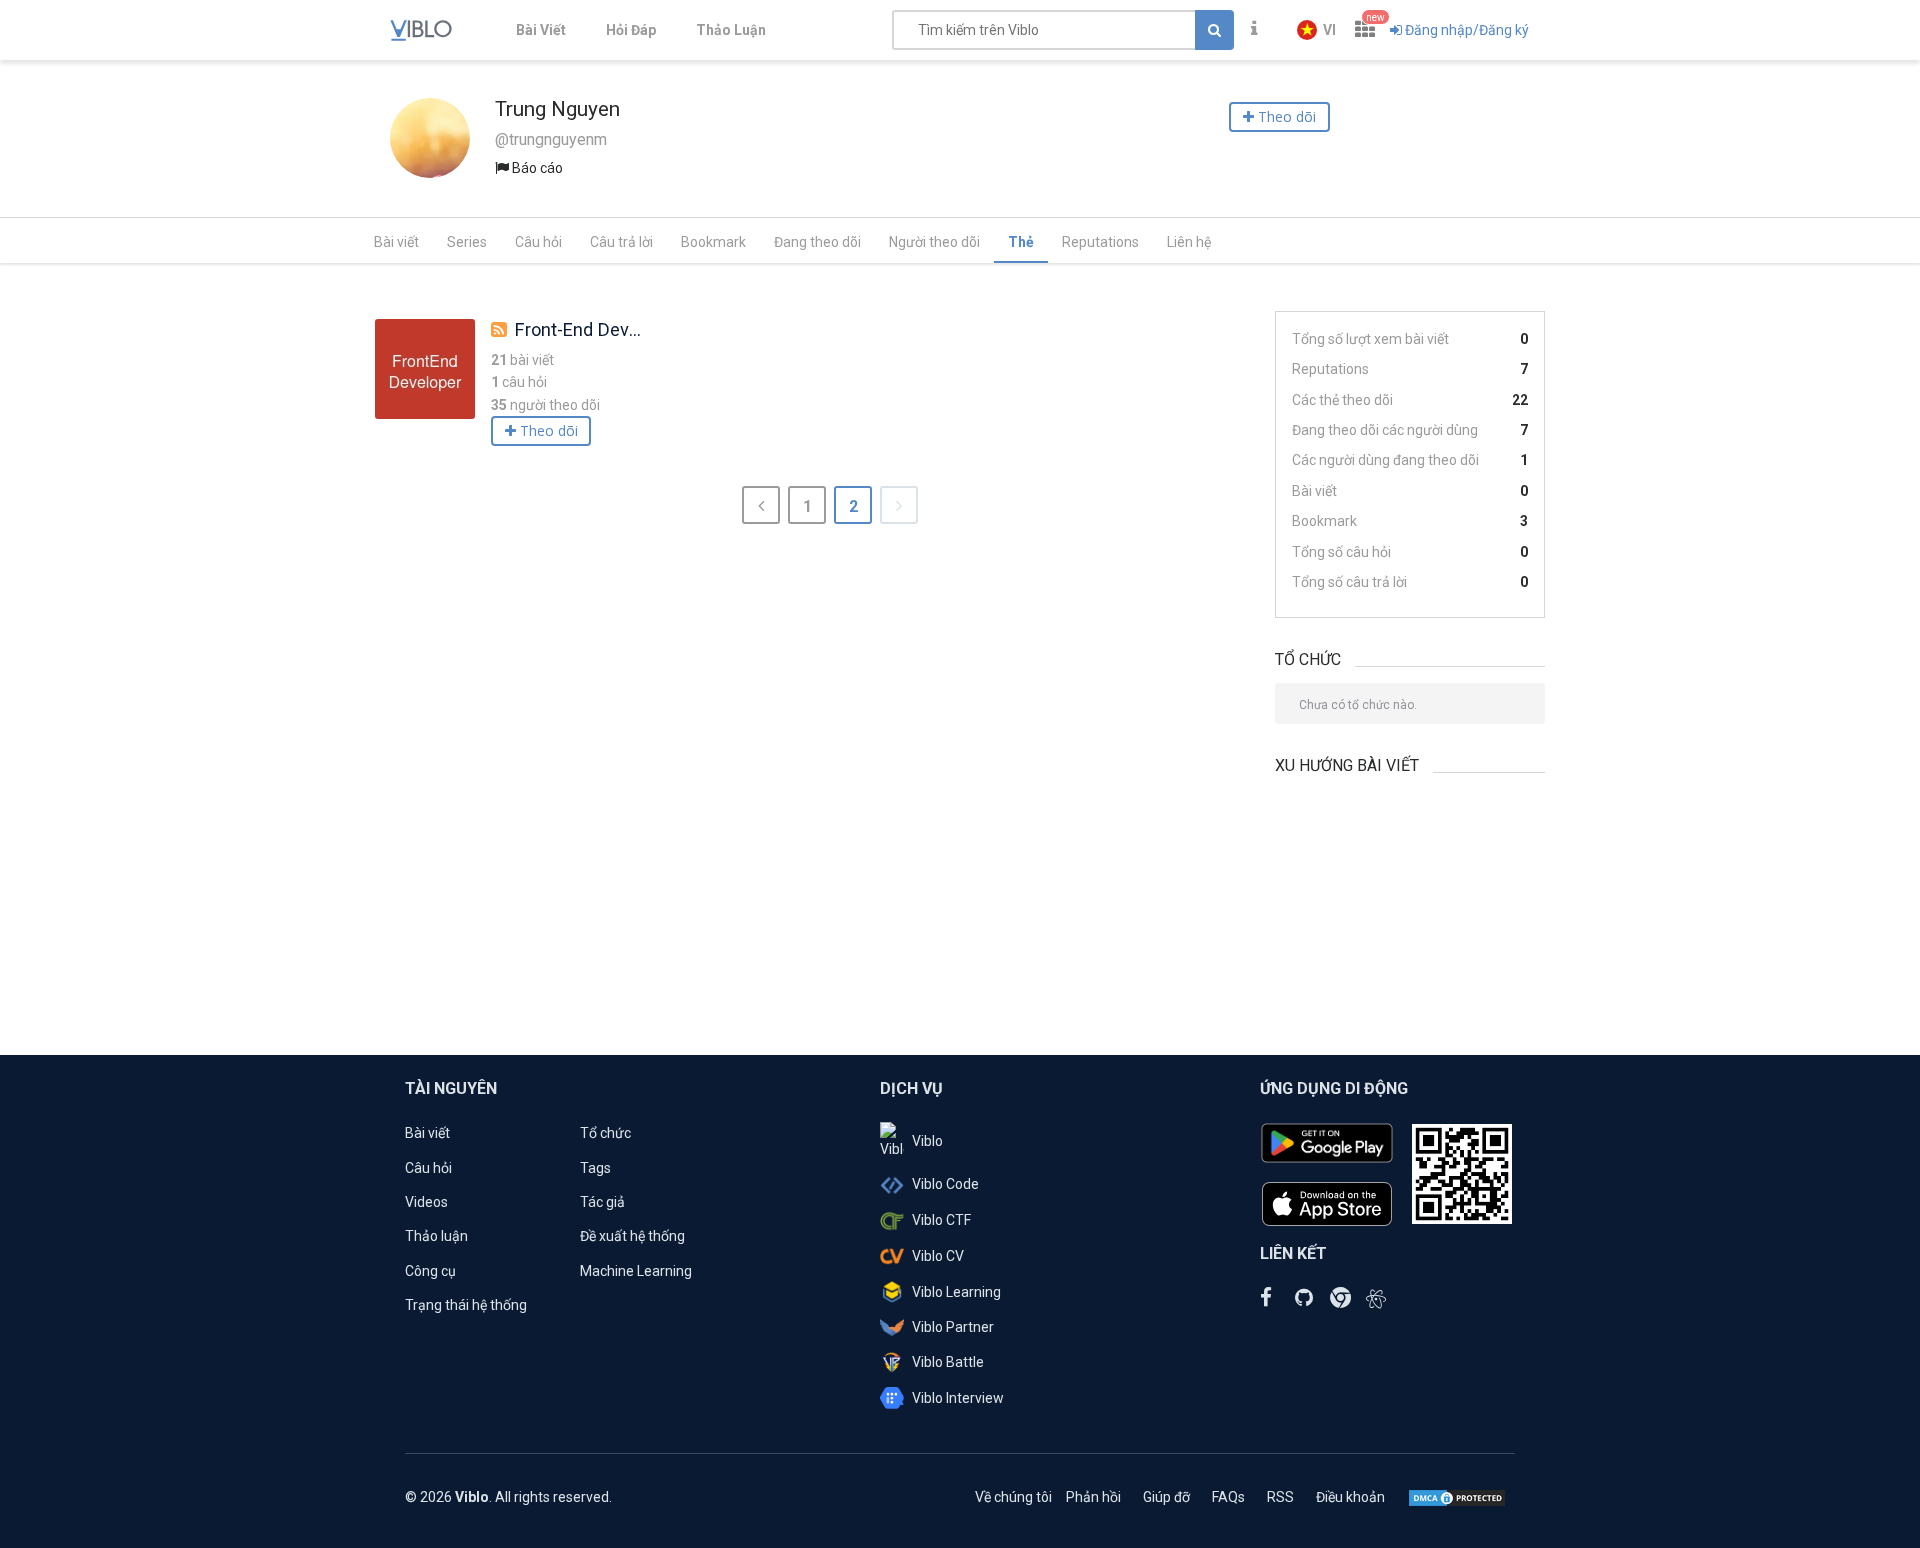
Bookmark (713, 242)
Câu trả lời (621, 242)
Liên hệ (1189, 242)
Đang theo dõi (817, 242)
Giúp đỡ (1166, 1497)
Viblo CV (938, 1256)
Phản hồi (1093, 1497)
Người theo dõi (934, 242)
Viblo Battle (948, 1362)
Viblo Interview (958, 1398)
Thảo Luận (731, 30)
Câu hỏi (538, 242)
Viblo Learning (956, 1292)
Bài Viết (541, 30)
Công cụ (430, 1271)
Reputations (1100, 242)
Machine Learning (636, 1271)
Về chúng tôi (1013, 1497)
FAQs (1228, 1497)
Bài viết (396, 242)
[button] (1316, 30)
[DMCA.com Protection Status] (1457, 1497)
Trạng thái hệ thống (466, 1305)
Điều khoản (1350, 1497)
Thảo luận (436, 1236)
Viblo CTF (941, 1220)
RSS (1280, 1497)
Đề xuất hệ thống (632, 1236)
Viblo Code (945, 1184)
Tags (595, 1168)
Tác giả (602, 1202)
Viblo (927, 1141)
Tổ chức (605, 1133)
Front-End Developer (597, 329)
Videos (426, 1202)
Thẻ (1021, 242)
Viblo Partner (953, 1327)
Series (467, 242)
